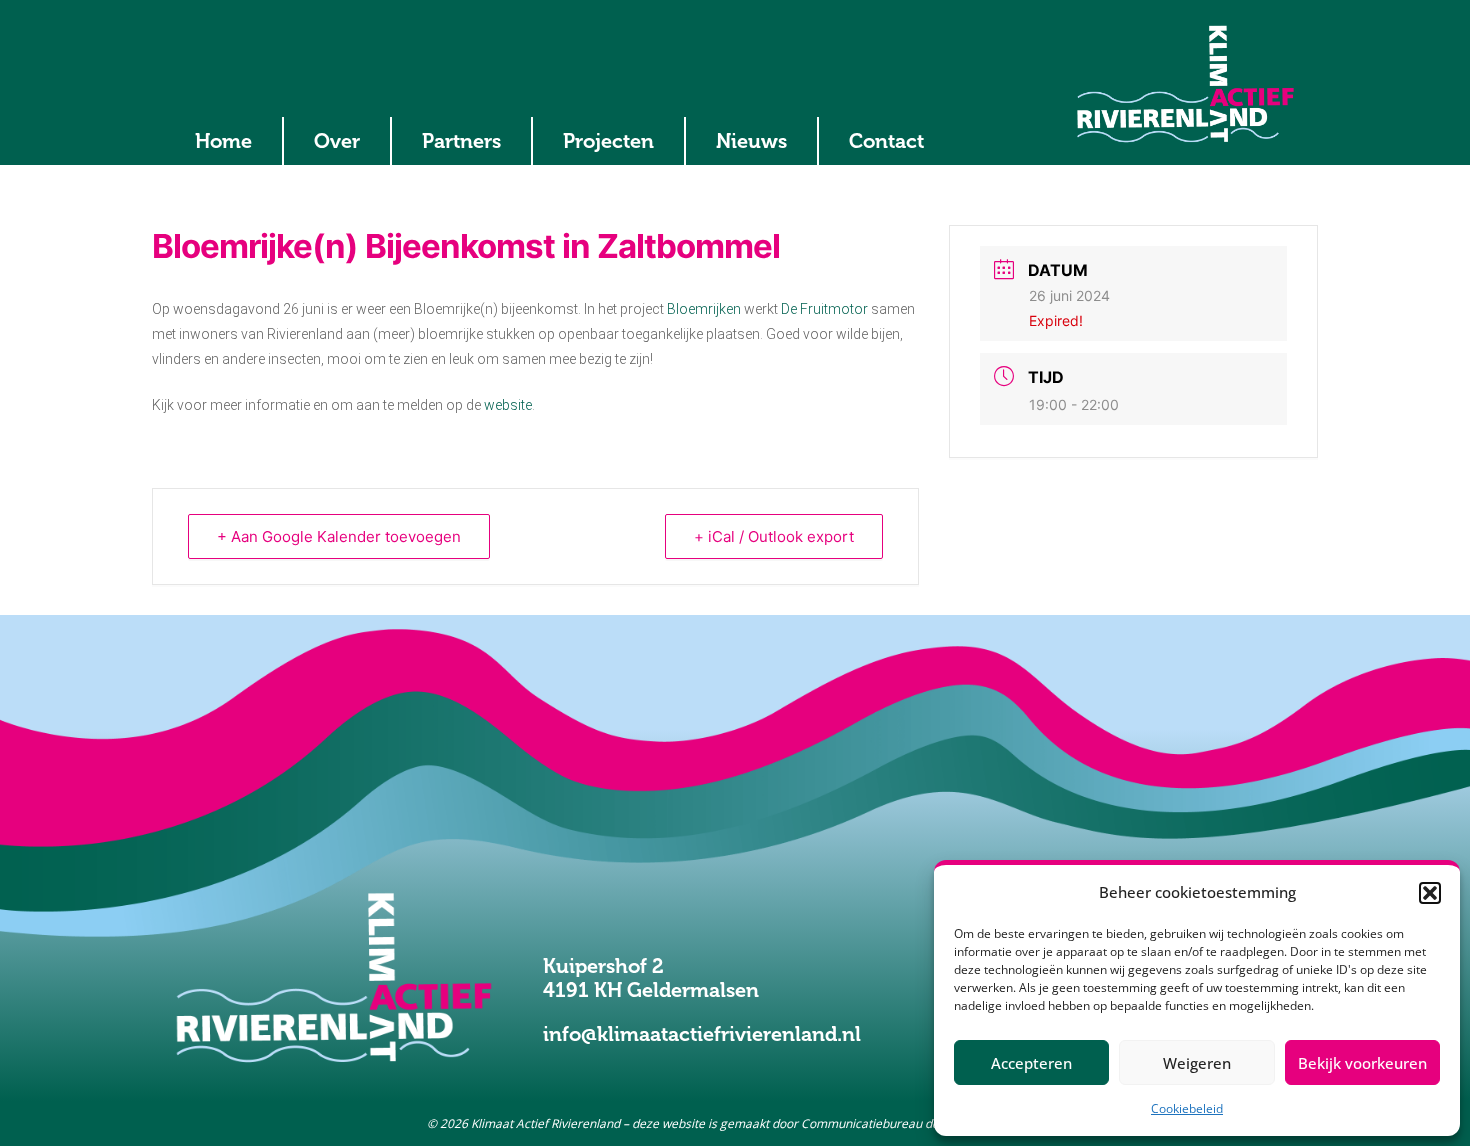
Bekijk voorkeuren (1362, 1063)
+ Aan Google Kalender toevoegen (339, 536)
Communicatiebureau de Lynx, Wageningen (922, 1123)
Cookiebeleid (1187, 1108)
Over (337, 141)
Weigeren (1197, 1063)
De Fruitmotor (824, 309)
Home (223, 141)
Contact (886, 141)
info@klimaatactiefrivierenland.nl (702, 1034)
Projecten (608, 141)
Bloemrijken (704, 309)
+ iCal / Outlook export (774, 536)
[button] (1430, 893)
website (508, 405)
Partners (461, 141)
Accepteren (1031, 1063)
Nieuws (751, 141)
